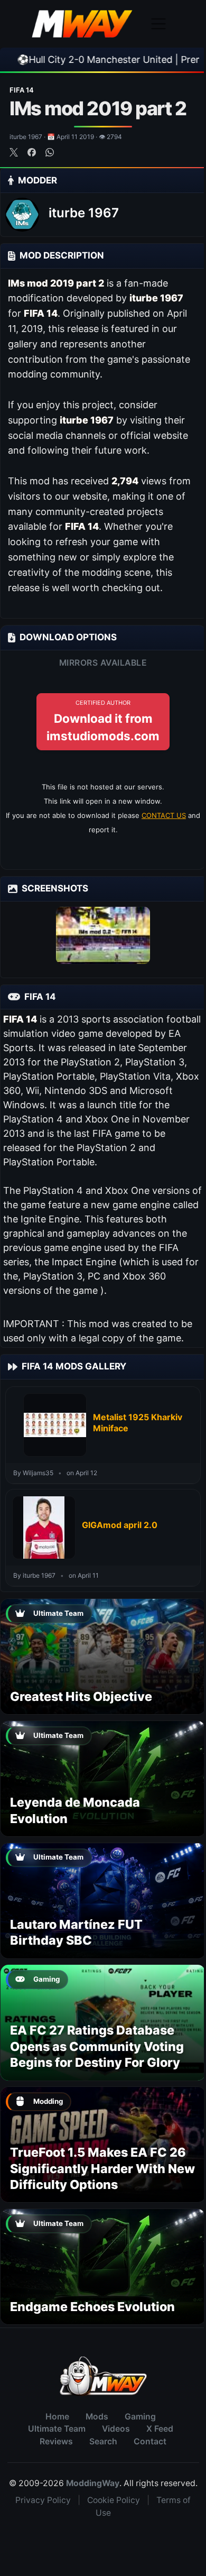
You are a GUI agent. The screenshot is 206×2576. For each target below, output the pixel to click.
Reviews (56, 2441)
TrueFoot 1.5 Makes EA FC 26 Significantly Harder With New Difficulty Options (102, 2168)
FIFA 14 (22, 90)
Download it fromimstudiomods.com (103, 721)
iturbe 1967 (84, 213)
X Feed (160, 2429)
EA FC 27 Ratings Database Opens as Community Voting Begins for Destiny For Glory (97, 2046)
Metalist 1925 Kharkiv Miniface (138, 1423)
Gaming (140, 2417)
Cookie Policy (114, 2500)
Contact (150, 2441)
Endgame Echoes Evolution (92, 2307)
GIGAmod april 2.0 (120, 1525)
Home (57, 2417)
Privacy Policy (43, 2500)
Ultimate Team (57, 2429)
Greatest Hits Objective (81, 1696)
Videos (116, 2429)
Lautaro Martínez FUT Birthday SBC (76, 1932)
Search (103, 2441)
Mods (97, 2417)
